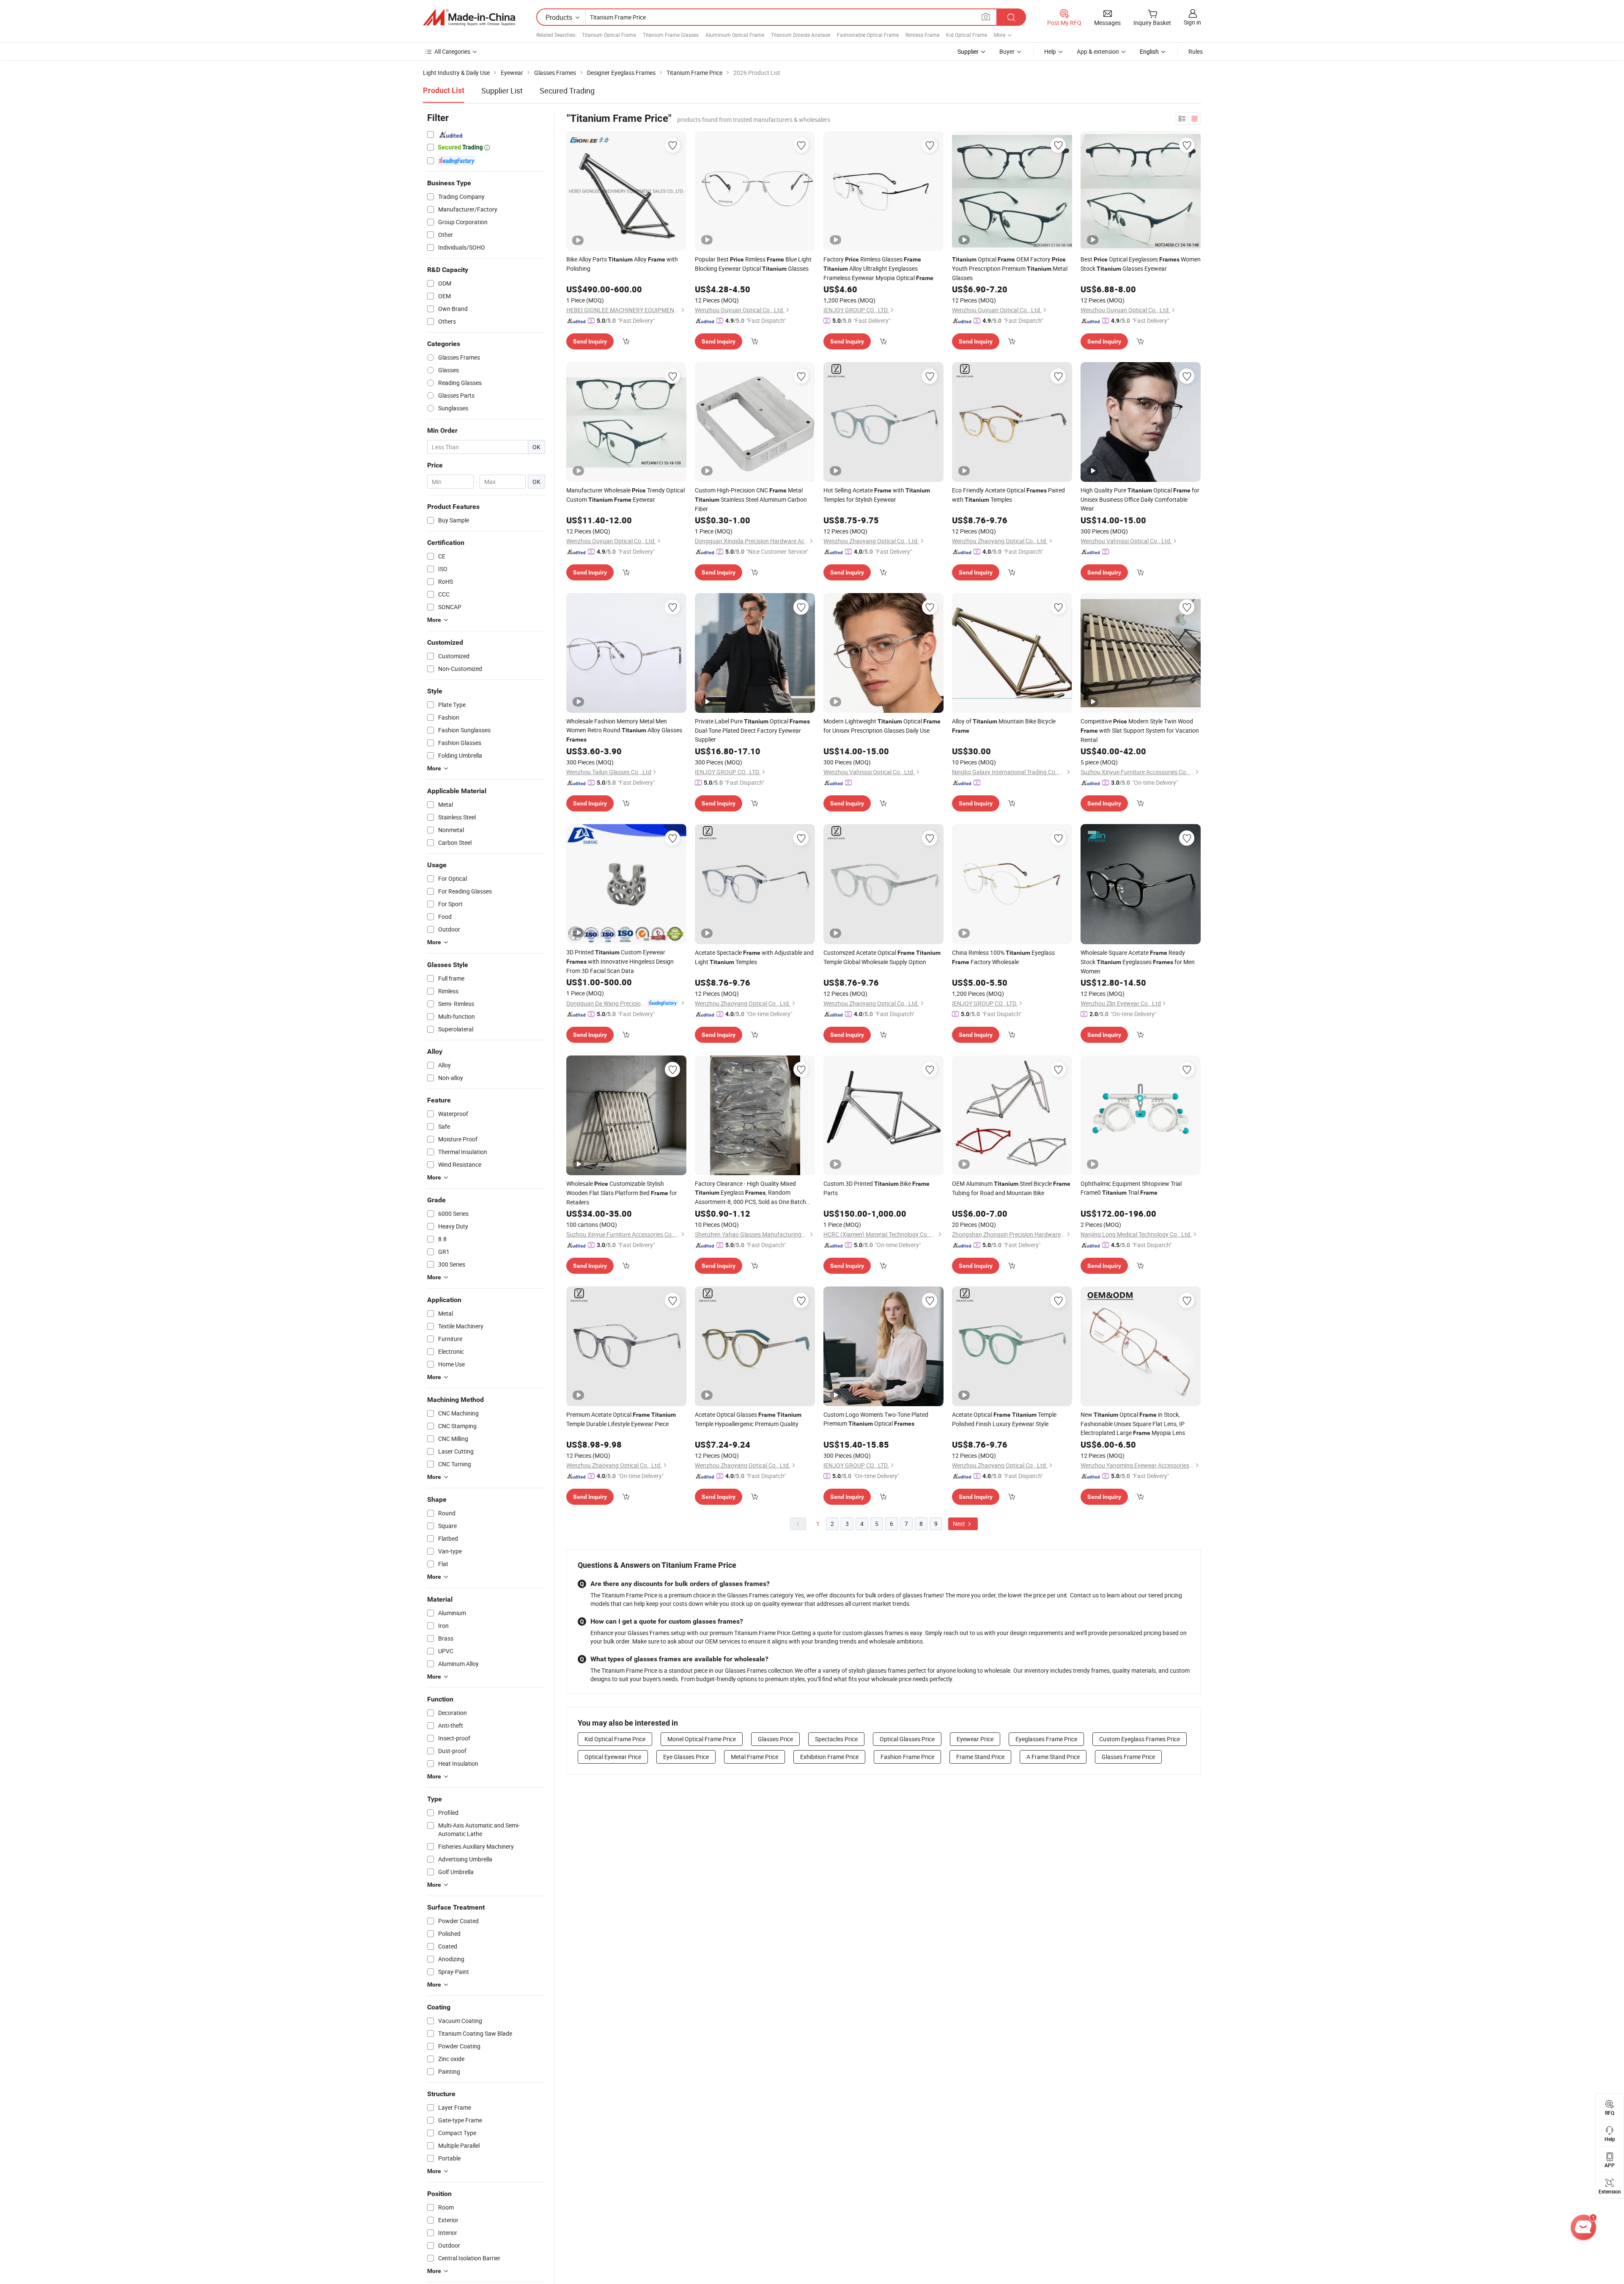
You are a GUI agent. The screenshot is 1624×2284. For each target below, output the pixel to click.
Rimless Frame (922, 35)
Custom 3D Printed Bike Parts (876, 1188)
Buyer (1007, 51)
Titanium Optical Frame (609, 35)
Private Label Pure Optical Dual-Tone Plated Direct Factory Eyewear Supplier (752, 730)
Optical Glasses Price (907, 1739)
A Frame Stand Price (1053, 1757)
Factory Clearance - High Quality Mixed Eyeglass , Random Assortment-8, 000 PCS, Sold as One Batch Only (750, 1193)
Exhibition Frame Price (829, 1757)
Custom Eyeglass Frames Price (1140, 1739)
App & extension (1098, 51)
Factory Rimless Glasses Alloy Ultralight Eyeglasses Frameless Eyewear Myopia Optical (878, 268)
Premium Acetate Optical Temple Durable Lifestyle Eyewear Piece (621, 1419)
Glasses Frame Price (1128, 1757)
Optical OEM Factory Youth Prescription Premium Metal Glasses (1010, 268)
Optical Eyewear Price (613, 1757)
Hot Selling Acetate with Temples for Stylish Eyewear (877, 495)
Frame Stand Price (980, 1757)
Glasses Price (775, 1739)
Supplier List (502, 91)
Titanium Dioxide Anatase (801, 35)
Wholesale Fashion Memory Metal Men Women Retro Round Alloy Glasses (624, 730)
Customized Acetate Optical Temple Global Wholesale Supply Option (882, 957)
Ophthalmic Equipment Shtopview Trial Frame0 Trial (1131, 1188)
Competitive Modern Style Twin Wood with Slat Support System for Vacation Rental (1140, 730)
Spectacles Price (836, 1739)
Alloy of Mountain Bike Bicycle (1004, 726)
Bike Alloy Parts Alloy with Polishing (622, 264)
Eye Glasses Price (686, 1757)
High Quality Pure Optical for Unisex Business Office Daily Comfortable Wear (1140, 499)
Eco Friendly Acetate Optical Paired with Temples (1008, 495)
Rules (1196, 51)
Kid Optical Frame (967, 35)
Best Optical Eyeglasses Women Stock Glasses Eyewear (1141, 264)
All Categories (452, 51)
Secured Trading (567, 91)
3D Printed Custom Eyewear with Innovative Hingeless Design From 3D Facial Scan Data (620, 961)
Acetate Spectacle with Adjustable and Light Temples (754, 957)
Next (960, 1524)
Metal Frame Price (754, 1757)
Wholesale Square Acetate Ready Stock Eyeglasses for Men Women (1138, 962)
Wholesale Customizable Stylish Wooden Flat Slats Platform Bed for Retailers (622, 1193)
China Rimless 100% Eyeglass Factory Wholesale (1003, 957)
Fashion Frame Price (907, 1757)
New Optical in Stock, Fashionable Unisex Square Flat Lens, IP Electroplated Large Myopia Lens (1133, 1424)
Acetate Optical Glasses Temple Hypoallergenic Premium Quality (748, 1419)
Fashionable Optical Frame (868, 35)
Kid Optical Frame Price (615, 1739)
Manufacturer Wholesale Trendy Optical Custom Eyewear (625, 495)
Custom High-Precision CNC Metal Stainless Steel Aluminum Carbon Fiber (751, 499)
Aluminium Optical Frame (735, 35)
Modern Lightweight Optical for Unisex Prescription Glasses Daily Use (882, 726)
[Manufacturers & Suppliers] (469, 17)
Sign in (1192, 22)
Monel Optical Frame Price (702, 1739)
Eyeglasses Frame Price (1046, 1739)
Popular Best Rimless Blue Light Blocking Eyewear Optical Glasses (753, 264)
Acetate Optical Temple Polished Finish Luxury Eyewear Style (1004, 1419)
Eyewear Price (975, 1739)
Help (1050, 51)
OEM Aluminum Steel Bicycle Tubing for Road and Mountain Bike (1011, 1188)
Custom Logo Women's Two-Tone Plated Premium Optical (876, 1419)
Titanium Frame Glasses (671, 35)
